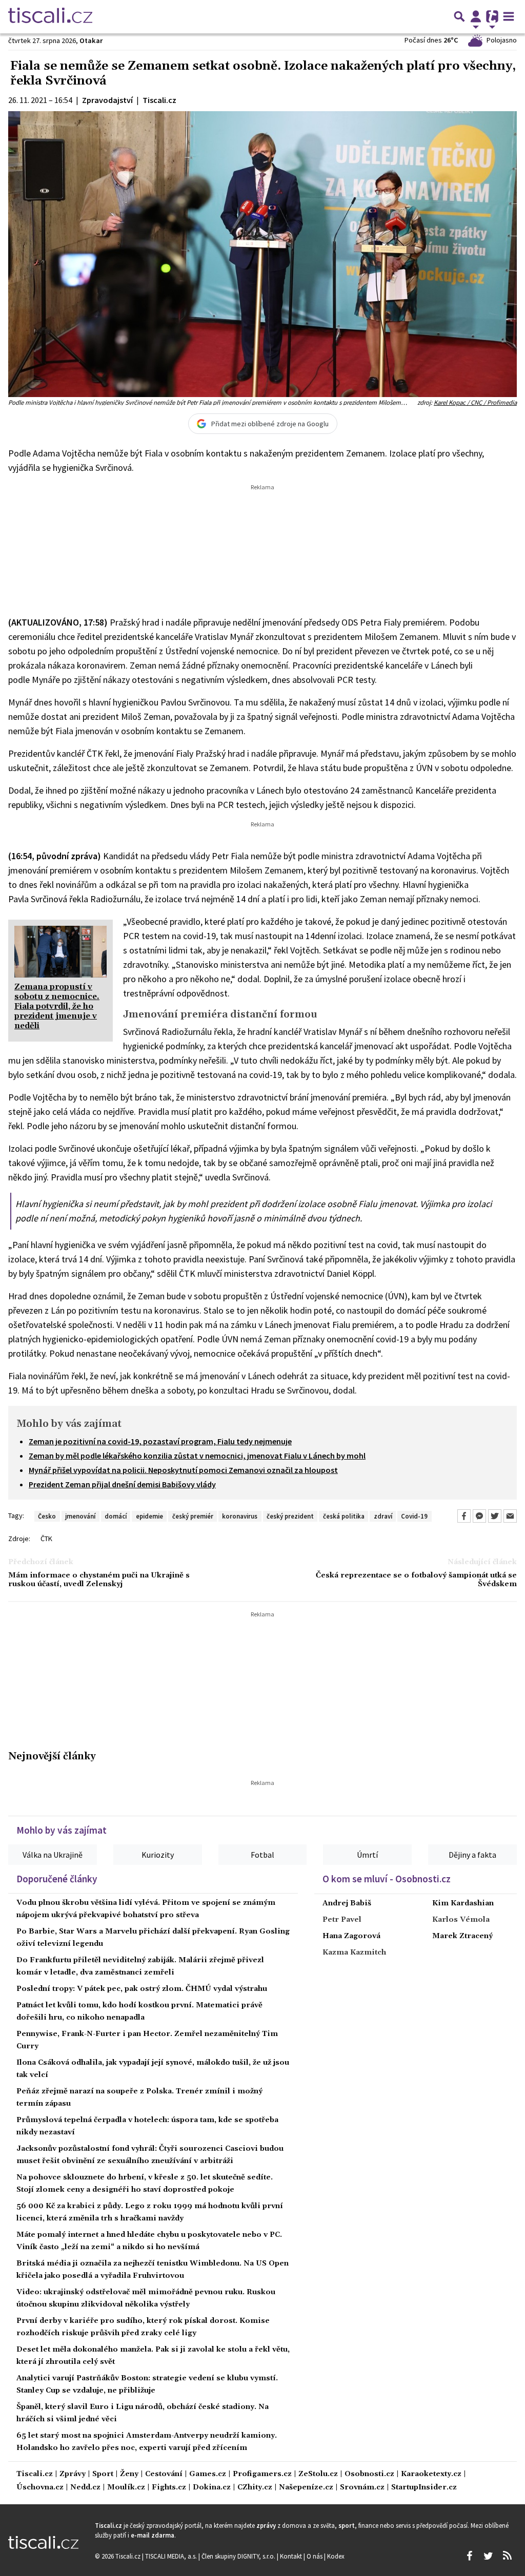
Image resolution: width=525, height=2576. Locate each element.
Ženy (129, 2474)
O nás (315, 2556)
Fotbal (262, 1855)
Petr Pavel (342, 1920)
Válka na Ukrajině (53, 1855)
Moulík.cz (126, 2488)
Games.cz (208, 2474)
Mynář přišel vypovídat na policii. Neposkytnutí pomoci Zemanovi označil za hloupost (183, 1470)
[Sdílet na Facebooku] (464, 1516)
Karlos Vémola (461, 1920)
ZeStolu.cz (318, 2474)
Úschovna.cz (40, 2488)
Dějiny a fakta (472, 1855)
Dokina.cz (212, 2488)
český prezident (290, 1516)
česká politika (344, 1516)
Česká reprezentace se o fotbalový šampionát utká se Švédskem (416, 1580)
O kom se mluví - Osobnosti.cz (387, 1879)
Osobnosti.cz (369, 2474)
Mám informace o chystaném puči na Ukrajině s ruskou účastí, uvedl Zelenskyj (99, 1580)
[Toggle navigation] (509, 16)
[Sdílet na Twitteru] (495, 1516)
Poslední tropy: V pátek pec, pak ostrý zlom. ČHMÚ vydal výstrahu (142, 1989)
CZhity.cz (255, 2488)
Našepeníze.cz (306, 2488)
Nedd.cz (85, 2488)
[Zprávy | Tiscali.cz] (50, 16)
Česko (47, 1516)
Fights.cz (169, 2488)
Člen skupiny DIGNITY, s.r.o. (239, 2556)
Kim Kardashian (463, 1903)
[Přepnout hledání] (459, 16)
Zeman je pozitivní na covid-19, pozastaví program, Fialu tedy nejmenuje (160, 1441)
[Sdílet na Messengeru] (479, 1516)
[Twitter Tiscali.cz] (488, 2556)
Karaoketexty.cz (431, 2474)
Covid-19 (414, 1516)
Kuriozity (158, 1855)
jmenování (80, 1516)
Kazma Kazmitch (354, 1952)
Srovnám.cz (362, 2488)
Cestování (164, 2474)
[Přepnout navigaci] (476, 16)
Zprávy (73, 2474)
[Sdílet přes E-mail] (510, 1516)
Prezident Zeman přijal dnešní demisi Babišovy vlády (122, 1484)
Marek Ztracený (462, 1936)
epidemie (149, 1516)
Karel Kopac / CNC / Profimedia (475, 402)
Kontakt (292, 2556)
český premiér (193, 1516)
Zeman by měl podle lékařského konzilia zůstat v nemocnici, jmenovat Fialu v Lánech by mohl (197, 1456)
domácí (116, 1516)
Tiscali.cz (35, 2474)
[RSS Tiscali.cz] (507, 2556)
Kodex (336, 2556)
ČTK (46, 1539)
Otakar (91, 40)
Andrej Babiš (347, 1903)
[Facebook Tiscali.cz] (469, 2556)
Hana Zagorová (351, 1936)
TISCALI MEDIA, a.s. (172, 2556)
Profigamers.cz (262, 2474)
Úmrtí (367, 1855)
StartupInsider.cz (424, 2488)
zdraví (383, 1516)
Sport (103, 2474)
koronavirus (240, 1516)
